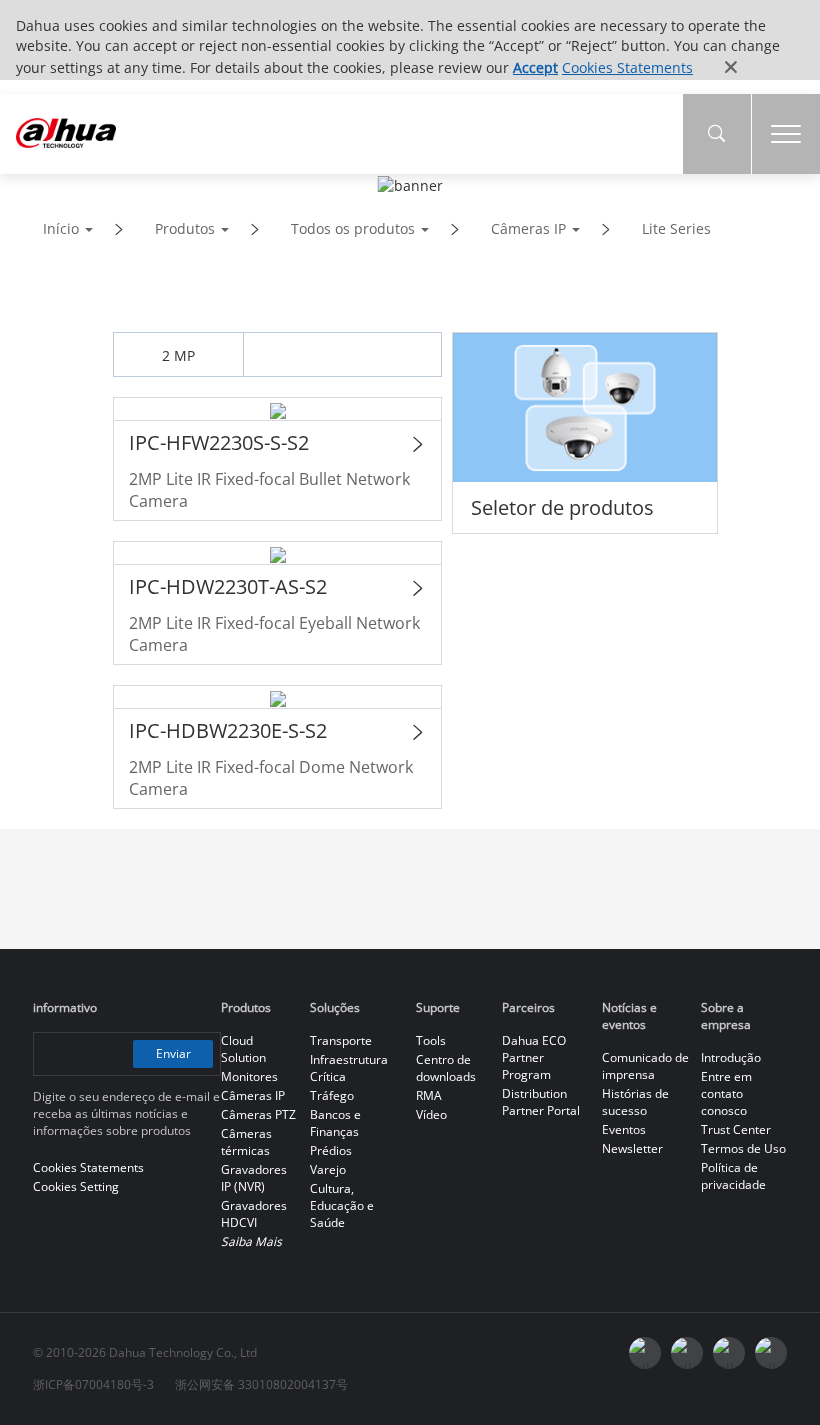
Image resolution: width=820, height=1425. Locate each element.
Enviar (173, 1053)
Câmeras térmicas (246, 1142)
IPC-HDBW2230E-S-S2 (228, 730)
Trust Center (736, 1129)
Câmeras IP (528, 228)
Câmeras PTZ (258, 1114)
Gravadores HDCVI (254, 1214)
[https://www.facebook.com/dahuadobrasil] (645, 1353)
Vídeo (431, 1114)
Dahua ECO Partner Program (534, 1057)
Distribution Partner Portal (541, 1102)
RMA (429, 1095)
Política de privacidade (733, 1176)
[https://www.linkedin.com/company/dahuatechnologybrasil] (729, 1353)
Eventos (624, 1129)
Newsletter (632, 1148)
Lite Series (676, 228)
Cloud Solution (243, 1049)
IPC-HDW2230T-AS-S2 (228, 586)
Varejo (328, 1169)
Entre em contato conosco (726, 1093)
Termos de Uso (743, 1148)
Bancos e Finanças (335, 1123)
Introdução (731, 1057)
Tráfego (332, 1095)
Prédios (331, 1150)
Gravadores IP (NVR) (254, 1178)
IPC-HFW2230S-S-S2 (219, 442)
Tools (431, 1040)
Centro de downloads (446, 1068)
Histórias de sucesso (635, 1102)
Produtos (185, 228)
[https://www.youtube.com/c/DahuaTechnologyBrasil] (687, 1353)
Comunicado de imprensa (645, 1066)
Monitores (249, 1076)
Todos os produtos (353, 228)
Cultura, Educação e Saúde (342, 1205)
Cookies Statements (627, 67)
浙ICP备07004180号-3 (93, 1384)
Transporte (341, 1040)
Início (61, 228)
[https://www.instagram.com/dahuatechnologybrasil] (771, 1353)
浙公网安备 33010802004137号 (261, 1384)
